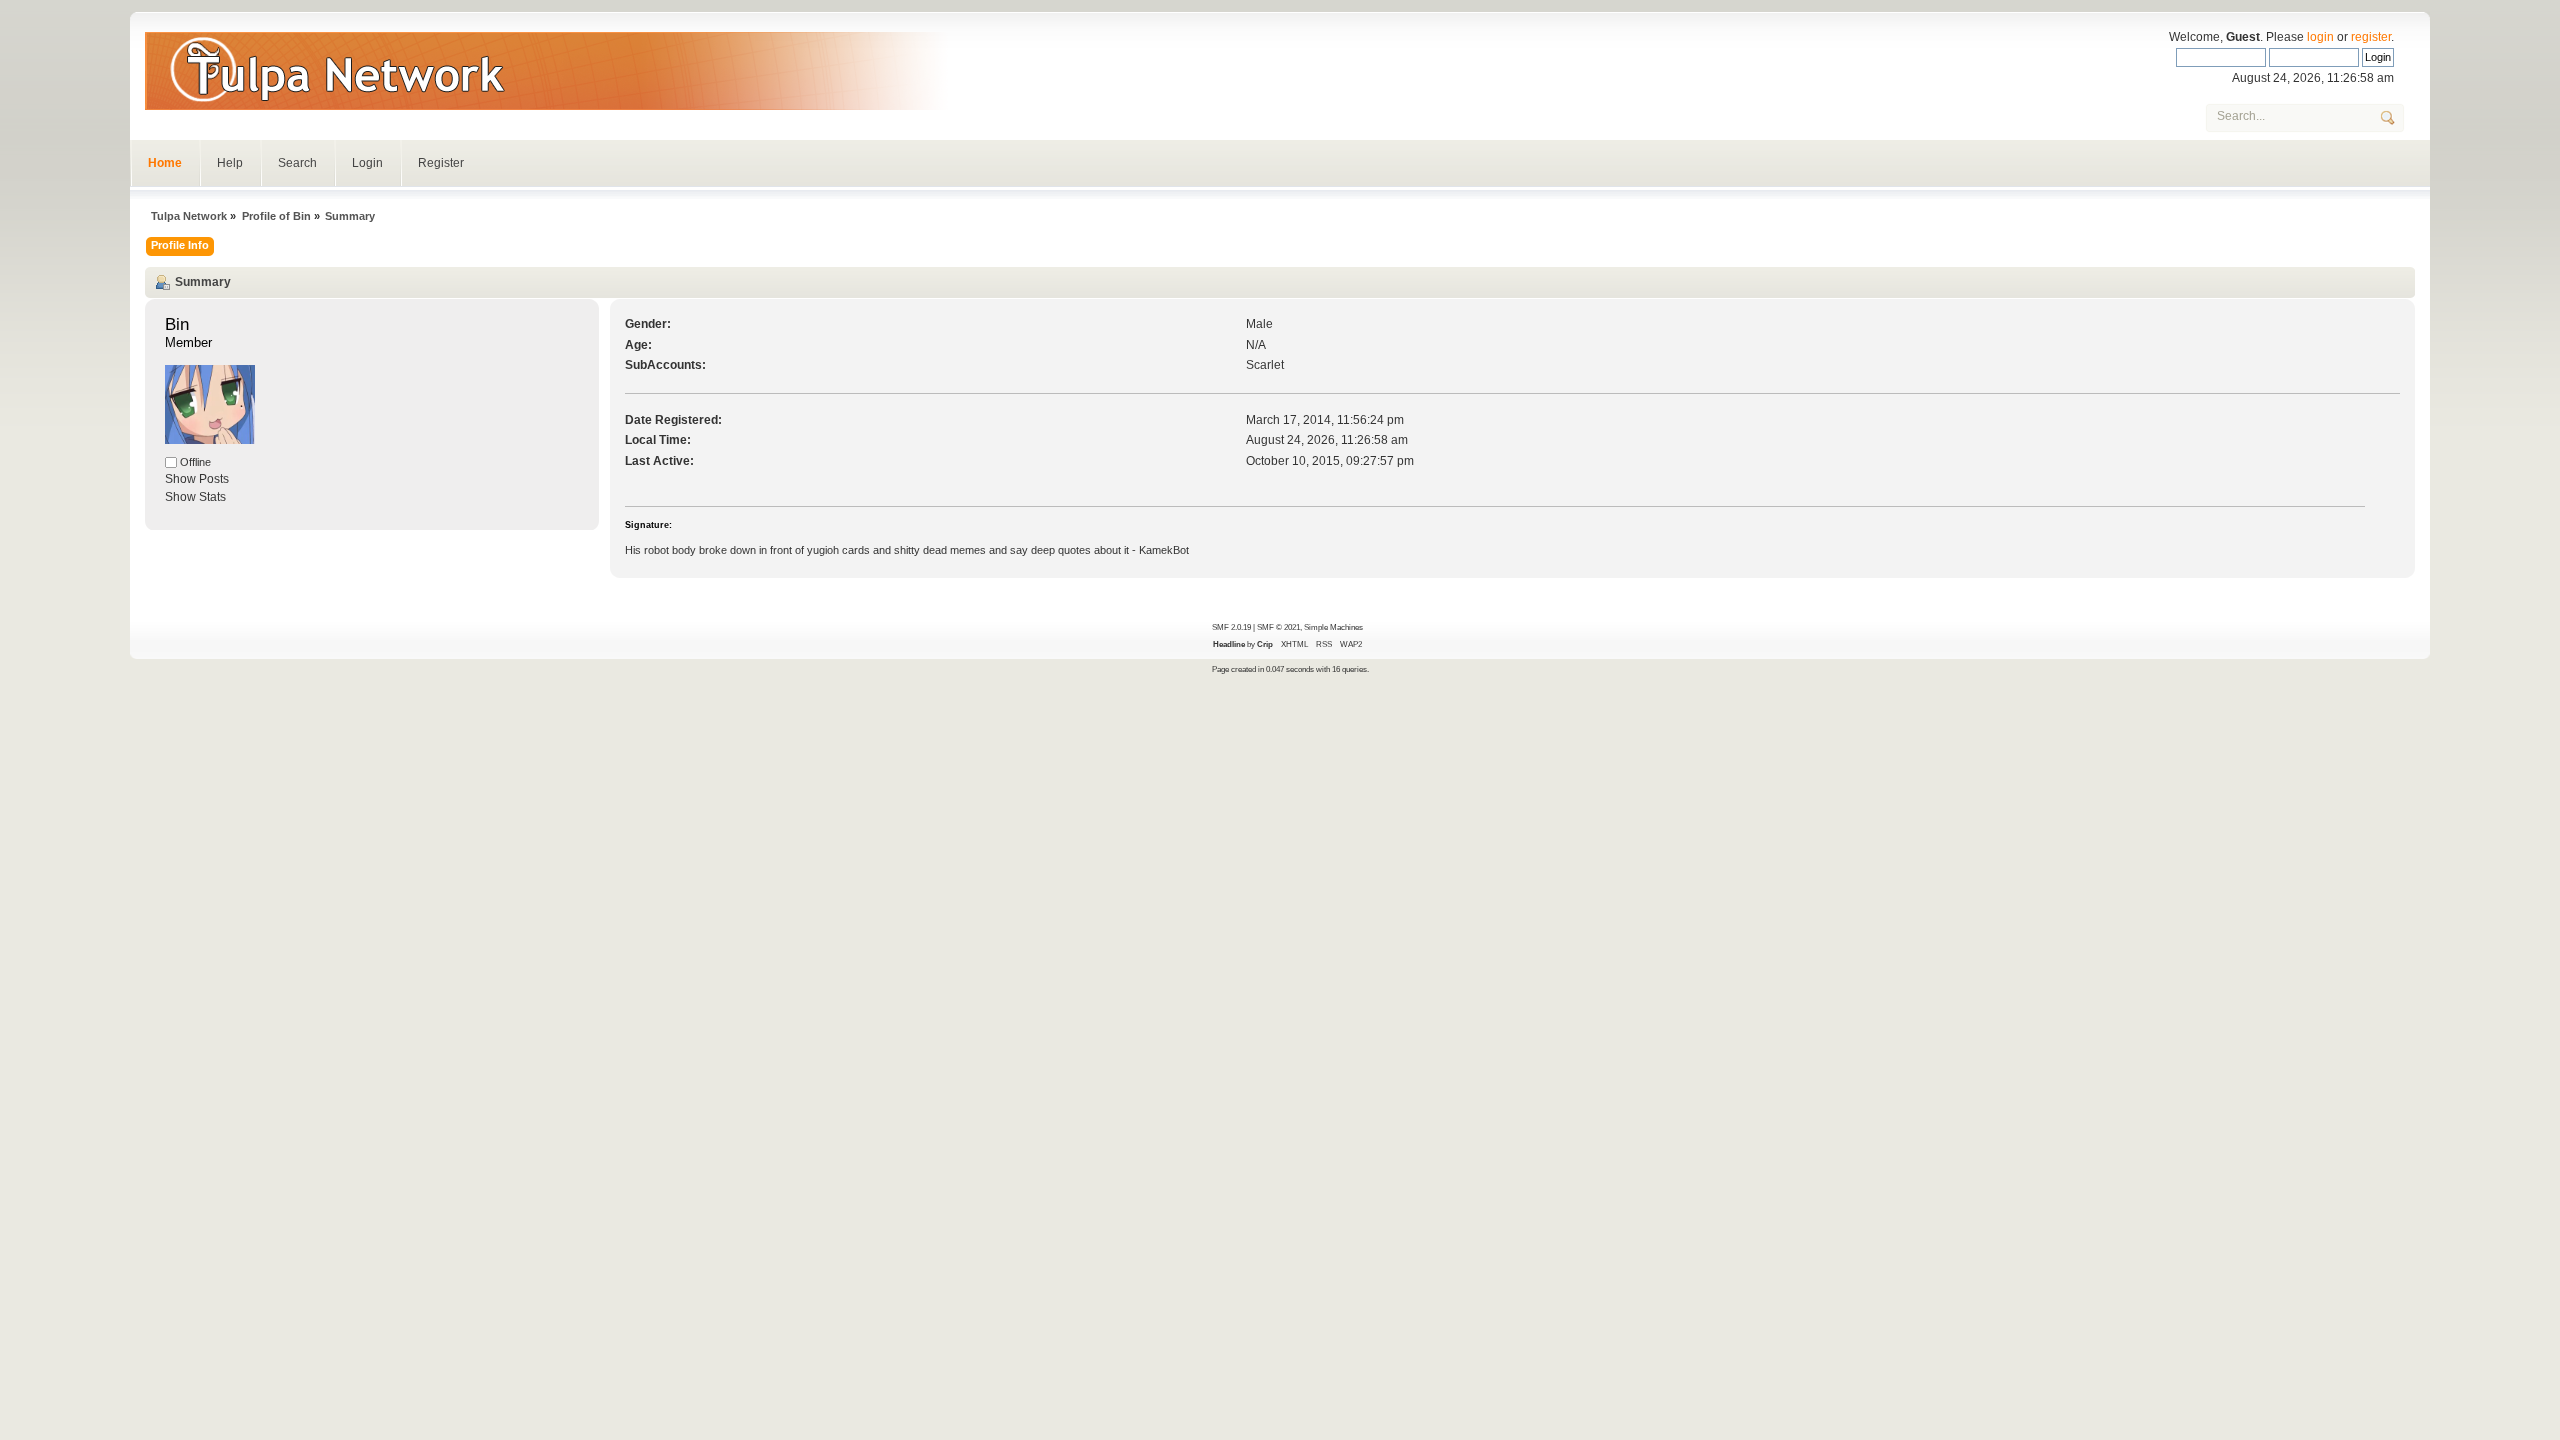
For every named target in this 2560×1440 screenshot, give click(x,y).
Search (297, 163)
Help (230, 163)
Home (165, 163)
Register (441, 163)
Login (367, 163)
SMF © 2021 (1278, 627)
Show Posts (197, 479)
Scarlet (1265, 365)
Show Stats (195, 497)
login (2320, 37)
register (2371, 37)
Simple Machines (1333, 627)
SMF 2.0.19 (1231, 627)
